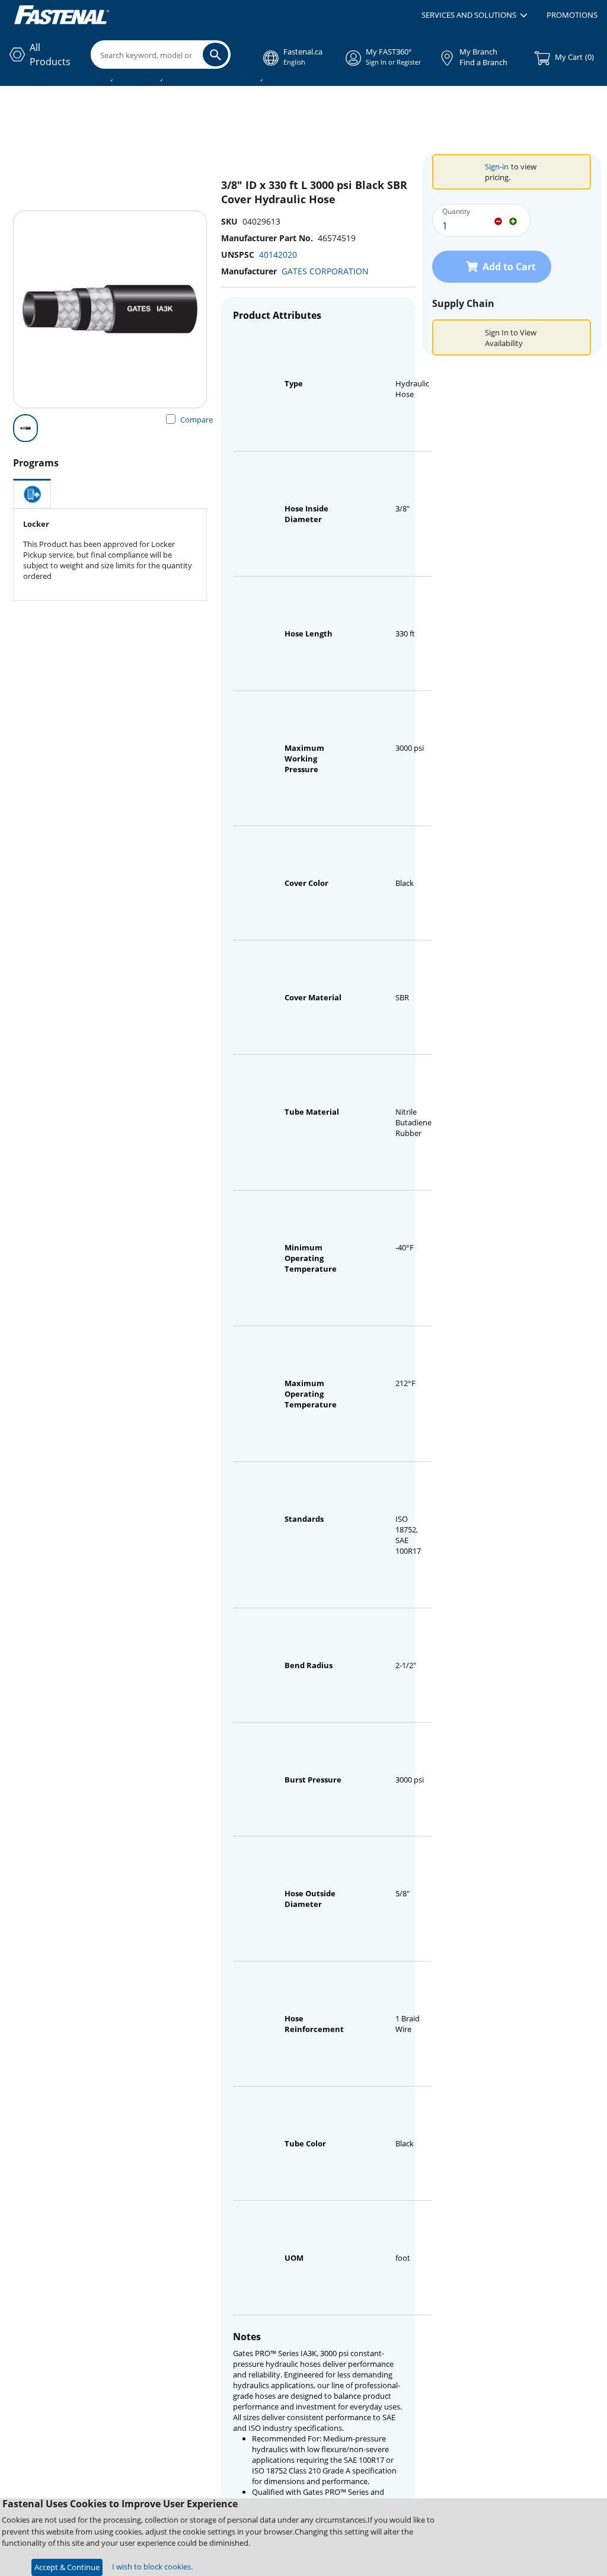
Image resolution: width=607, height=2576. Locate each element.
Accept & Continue (67, 2567)
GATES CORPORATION (325, 271)
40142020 (278, 255)
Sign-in (497, 167)
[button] (475, 15)
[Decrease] (498, 220)
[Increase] (513, 220)
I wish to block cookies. (152, 2567)
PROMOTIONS (572, 15)
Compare (197, 420)
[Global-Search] (215, 55)
